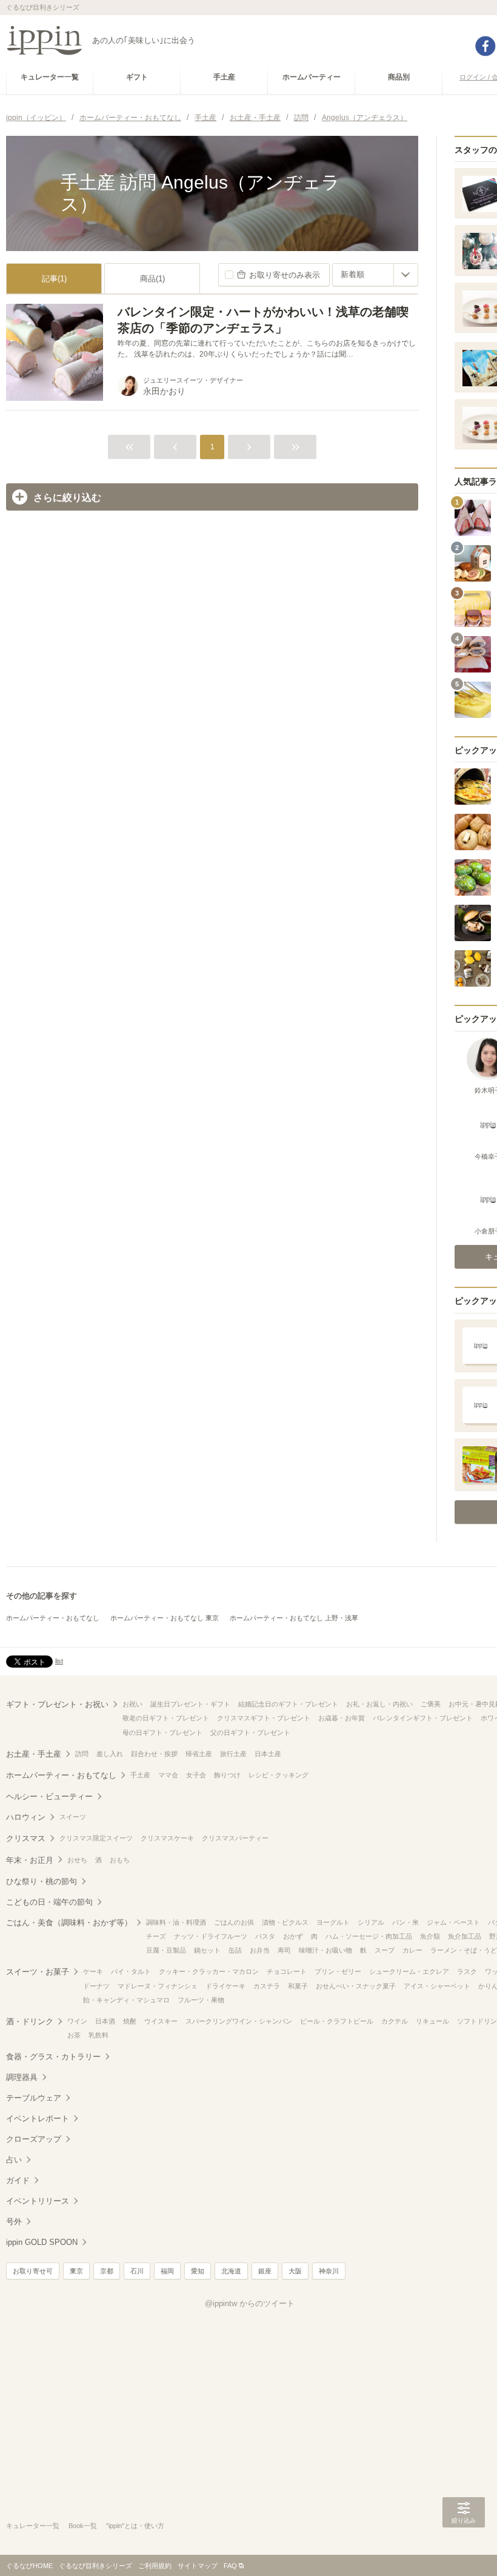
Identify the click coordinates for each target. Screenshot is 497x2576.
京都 (107, 2271)
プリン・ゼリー (338, 1971)
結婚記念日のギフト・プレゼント (288, 1704)
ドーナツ (96, 1986)
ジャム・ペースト (453, 1922)
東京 (76, 2271)
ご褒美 (431, 1704)
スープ (385, 1950)
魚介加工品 (465, 1936)
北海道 (231, 2271)
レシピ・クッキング (279, 1775)
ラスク (467, 1971)
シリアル (371, 1922)
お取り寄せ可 (33, 2271)
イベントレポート (38, 2118)
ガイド (18, 2180)
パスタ (265, 1936)
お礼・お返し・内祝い (379, 1704)
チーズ (156, 1936)
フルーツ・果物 (201, 2000)
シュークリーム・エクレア (409, 1971)
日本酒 (105, 2021)
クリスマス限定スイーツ (96, 1838)
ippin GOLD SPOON (42, 2242)
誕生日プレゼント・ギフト (190, 1704)
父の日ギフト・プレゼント (250, 1732)
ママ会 (168, 1775)
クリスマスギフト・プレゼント (264, 1718)
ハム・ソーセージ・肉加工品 (369, 1936)
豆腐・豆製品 (166, 1950)
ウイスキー (161, 2021)
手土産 (140, 1775)
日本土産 (268, 1754)
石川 (137, 2271)
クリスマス (26, 1838)
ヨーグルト (333, 1922)
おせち (77, 1860)
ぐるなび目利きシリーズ (95, 2566)
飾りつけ (227, 1775)
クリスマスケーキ (167, 1838)
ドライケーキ (225, 1986)
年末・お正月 (30, 1860)
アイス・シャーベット (437, 1986)
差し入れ (110, 1754)
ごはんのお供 (234, 1922)
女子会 (196, 1775)
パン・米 (405, 1922)
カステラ (267, 1986)
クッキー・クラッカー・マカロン (209, 1971)
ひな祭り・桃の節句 (42, 1881)
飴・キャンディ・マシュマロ (126, 2000)
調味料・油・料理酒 (176, 1922)
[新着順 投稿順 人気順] (375, 275)
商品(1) (152, 279)
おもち (120, 1860)
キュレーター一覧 (33, 2526)
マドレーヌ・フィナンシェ (158, 1986)
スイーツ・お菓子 (38, 1972)
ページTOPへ (464, 2549)
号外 (14, 2222)
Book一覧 (83, 2526)
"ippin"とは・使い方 (135, 2526)
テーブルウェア (34, 2098)
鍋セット (207, 1950)
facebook (485, 46)
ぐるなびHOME (29, 2566)
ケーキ (93, 1971)
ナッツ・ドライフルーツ (211, 1936)
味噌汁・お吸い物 (325, 1950)
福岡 (167, 2271)
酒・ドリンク (30, 2021)
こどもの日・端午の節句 (49, 1902)
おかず (293, 1936)
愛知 (198, 2271)
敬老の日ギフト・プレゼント (166, 1718)
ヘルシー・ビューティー (49, 1796)
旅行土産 (233, 1754)
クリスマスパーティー (235, 1838)
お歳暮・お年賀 (342, 1718)
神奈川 (329, 2271)
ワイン (77, 2021)
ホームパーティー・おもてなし (53, 1618)
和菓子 (298, 1986)
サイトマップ (198, 2566)
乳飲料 (98, 2035)
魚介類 (430, 1936)
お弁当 (260, 1950)
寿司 (284, 1950)
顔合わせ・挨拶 (154, 1754)
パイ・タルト (131, 1971)
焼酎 (130, 2021)
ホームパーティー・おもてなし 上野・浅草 (294, 1618)
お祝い (132, 1704)
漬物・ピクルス (285, 1922)
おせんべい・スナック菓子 (356, 1986)
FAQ (230, 2566)
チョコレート (287, 1971)
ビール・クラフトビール (337, 2021)
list (59, 1661)
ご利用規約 (155, 2566)
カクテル (395, 2021)
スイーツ (73, 1817)
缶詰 (235, 1950)
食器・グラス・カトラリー (53, 2057)
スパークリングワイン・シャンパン (239, 2021)
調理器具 (22, 2077)
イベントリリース (38, 2201)
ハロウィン (26, 1817)
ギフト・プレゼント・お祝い (57, 1704)
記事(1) (54, 279)
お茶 (74, 2035)
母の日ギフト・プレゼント (162, 1732)
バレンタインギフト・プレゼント (423, 1718)
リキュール (432, 2021)
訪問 (82, 1754)
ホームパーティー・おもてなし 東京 (165, 1618)
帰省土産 (199, 1754)
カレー (412, 1950)
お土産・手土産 (34, 1754)
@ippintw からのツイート (250, 2303)
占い (14, 2160)
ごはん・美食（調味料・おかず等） (69, 1923)
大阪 (295, 2271)
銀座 (265, 2271)
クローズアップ (34, 2139)
